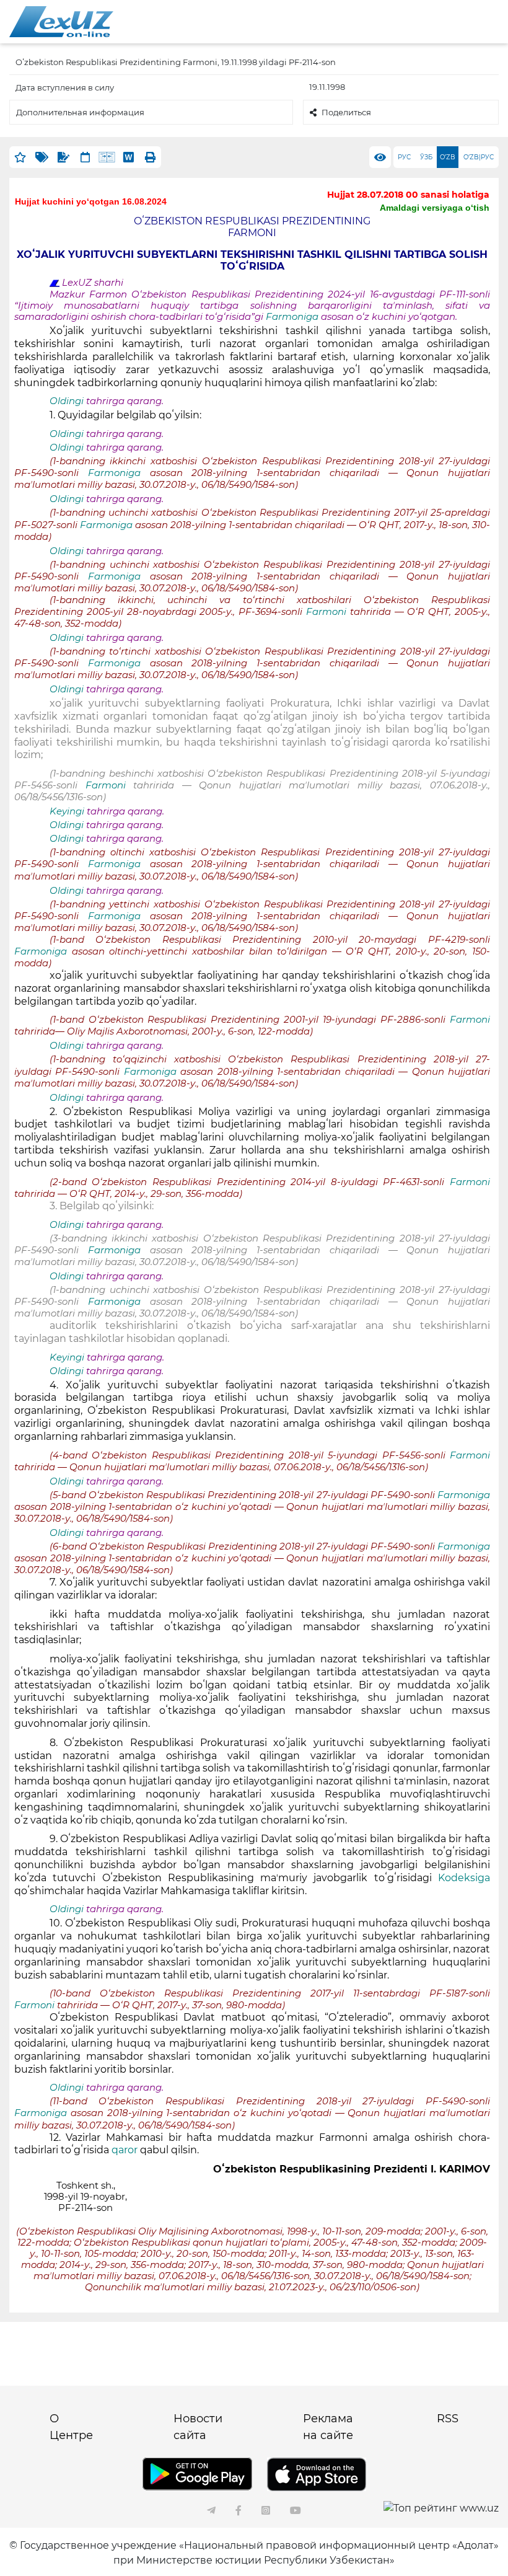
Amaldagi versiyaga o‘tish (435, 208)
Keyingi (67, 811)
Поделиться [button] (346, 112)
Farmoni (328, 612)
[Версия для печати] (150, 157)
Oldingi (67, 401)
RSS (448, 2419)
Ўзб (426, 157)
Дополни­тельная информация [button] (80, 112)
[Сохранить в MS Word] (129, 157)
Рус (404, 157)
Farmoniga (293, 317)
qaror (126, 2150)
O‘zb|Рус (479, 157)
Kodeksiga (464, 1878)
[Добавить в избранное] (20, 157)
